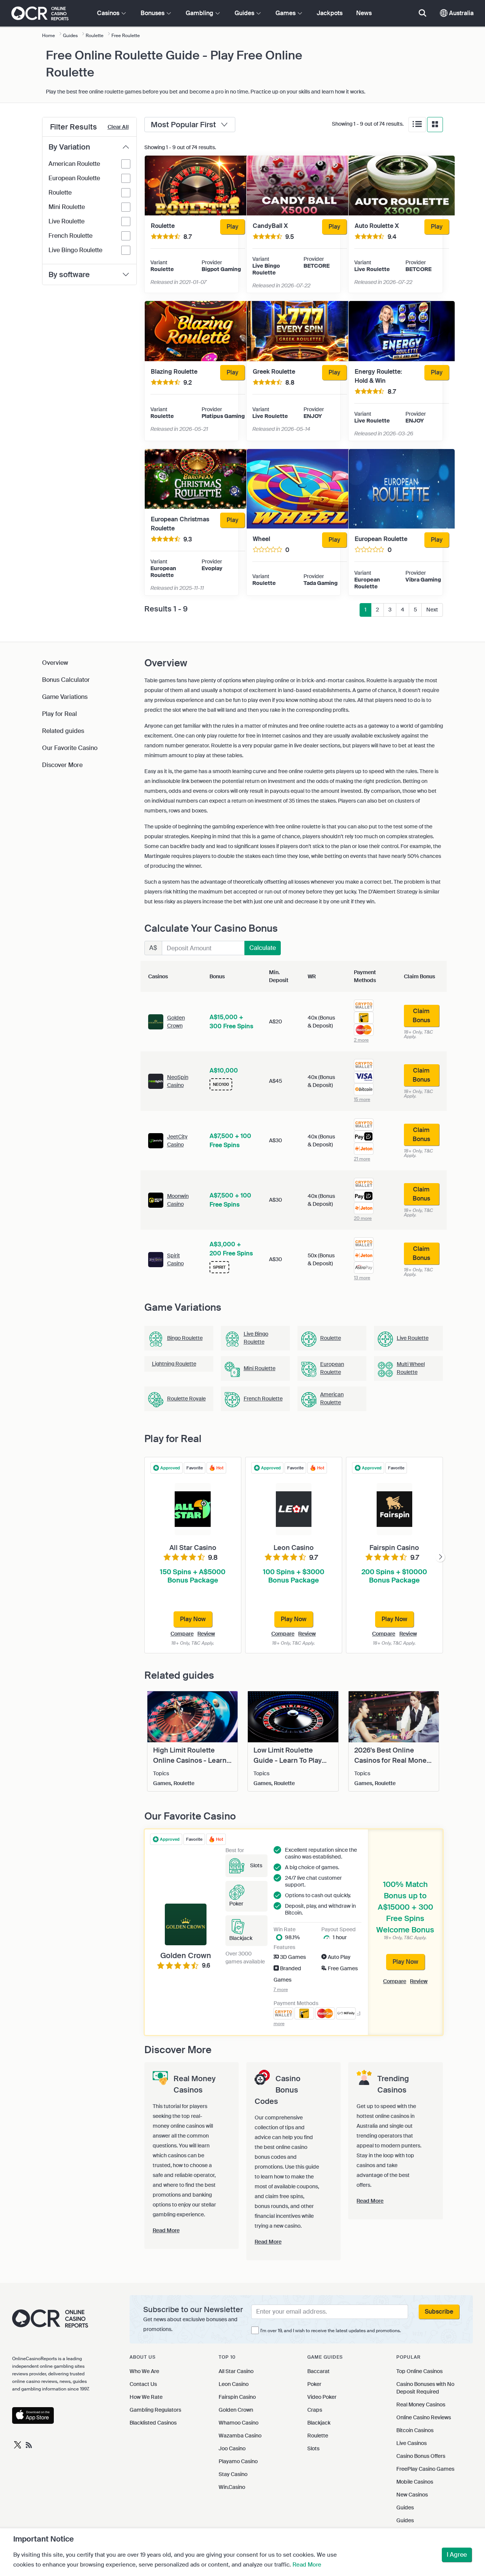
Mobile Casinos (415, 2482)
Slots (313, 2448)
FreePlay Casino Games (425, 2469)
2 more (361, 1040)
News (364, 13)
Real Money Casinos (421, 2404)
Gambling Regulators (155, 2410)
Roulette (318, 2436)
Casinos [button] (109, 13)
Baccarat (318, 2371)
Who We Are (144, 2371)
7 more (281, 1990)
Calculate (263, 948)
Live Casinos (411, 2443)
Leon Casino (234, 2384)
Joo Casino (232, 2448)
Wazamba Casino (240, 2436)
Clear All (118, 127)
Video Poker (322, 2397)
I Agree (457, 2555)
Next (432, 610)
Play (232, 227)
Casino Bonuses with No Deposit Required (425, 2388)
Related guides (63, 731)
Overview (55, 663)
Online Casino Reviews (424, 2417)
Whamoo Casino (239, 2423)
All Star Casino (236, 2371)
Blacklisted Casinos (153, 2423)
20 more (363, 1218)
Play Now (405, 1962)
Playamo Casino (238, 2461)
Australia (461, 13)
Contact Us (143, 2384)
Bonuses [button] (153, 13)
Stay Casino (233, 2474)
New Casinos (412, 2495)
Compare (182, 1634)
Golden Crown (236, 2410)
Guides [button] (245, 13)
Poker (314, 2384)
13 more (362, 1278)
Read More (307, 2565)
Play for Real (59, 714)
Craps (315, 2410)
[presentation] (440, 1557)
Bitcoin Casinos (415, 2430)
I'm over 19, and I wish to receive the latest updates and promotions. (331, 2331)
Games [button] (286, 13)
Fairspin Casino (237, 2397)
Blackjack (319, 2423)
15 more (362, 1099)
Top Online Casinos (419, 2371)
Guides (405, 2507)
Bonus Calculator (66, 680)
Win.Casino (232, 2487)
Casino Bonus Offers (421, 2456)
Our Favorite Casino (70, 748)
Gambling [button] (200, 13)
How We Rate (146, 2397)
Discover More (62, 765)
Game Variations (65, 697)
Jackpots (330, 13)
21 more (362, 1159)
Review (206, 1634)
